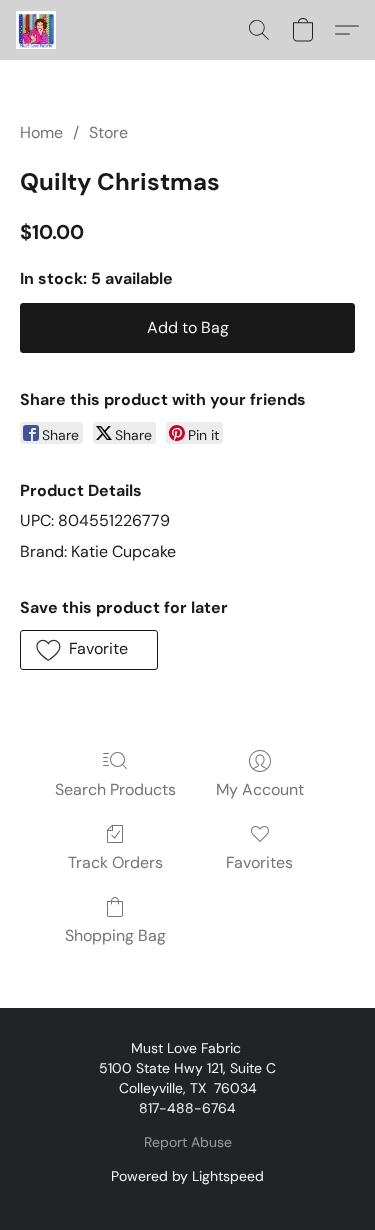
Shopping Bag (115, 935)
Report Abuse (188, 1142)
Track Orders (115, 862)
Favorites (259, 862)
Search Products (115, 789)
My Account (260, 789)
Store (108, 132)
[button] (37, 30)
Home (41, 132)
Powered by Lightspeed (187, 1176)
